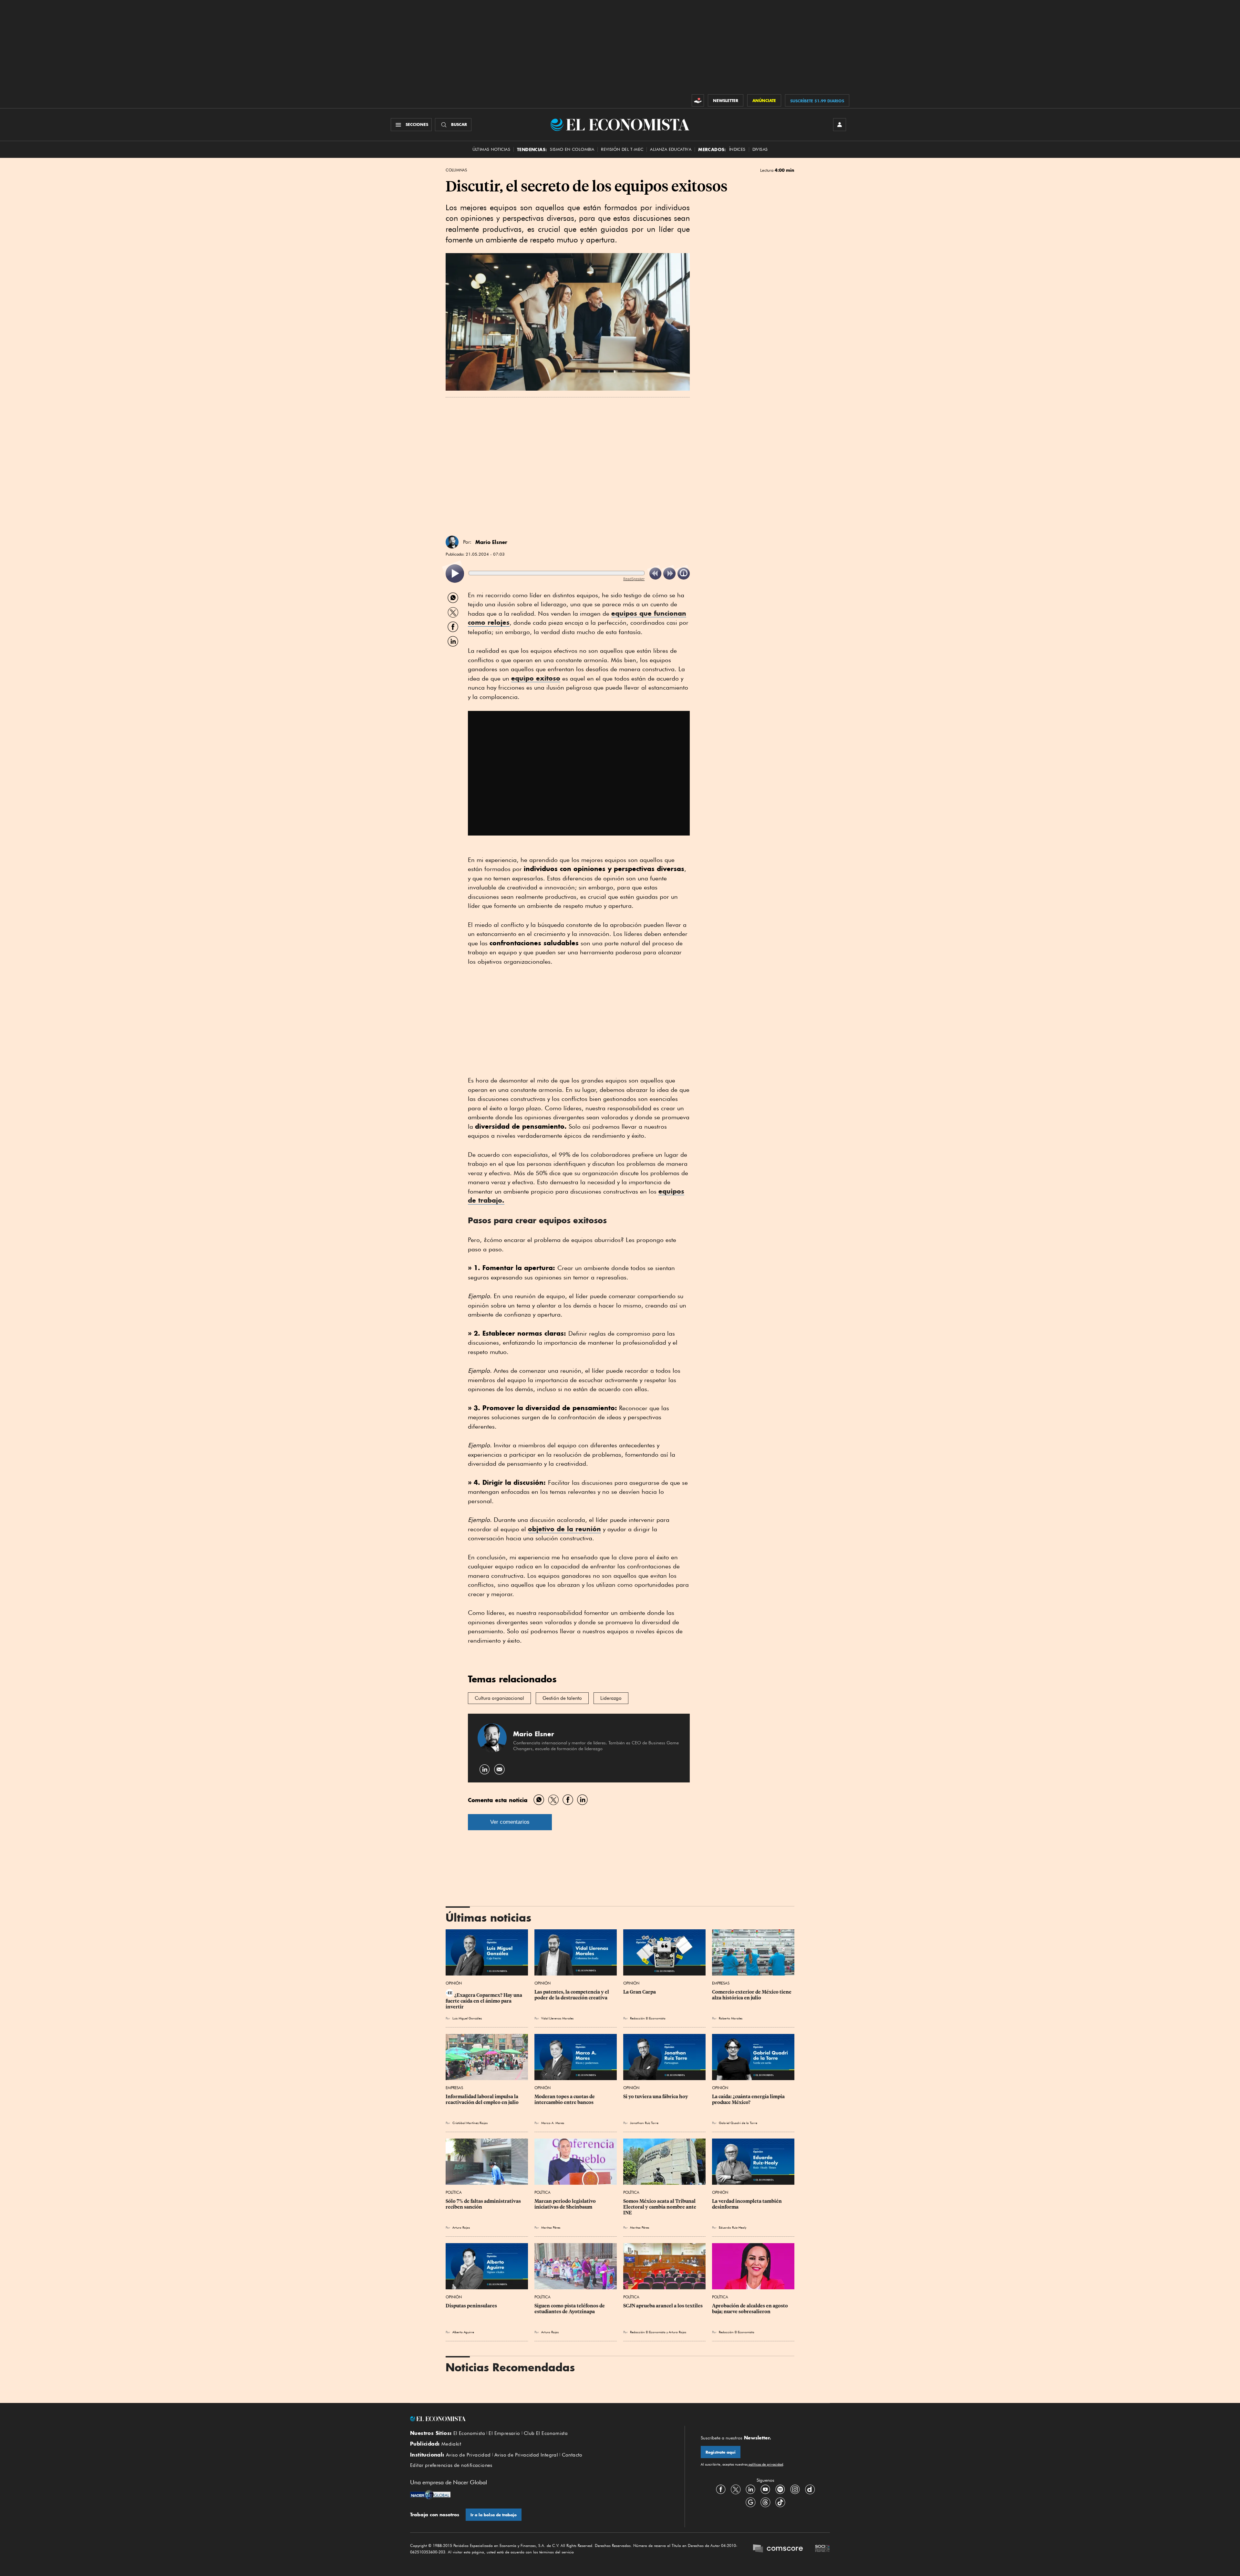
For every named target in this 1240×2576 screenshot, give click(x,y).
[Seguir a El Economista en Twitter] (736, 2489)
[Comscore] (778, 2549)
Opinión (454, 1983)
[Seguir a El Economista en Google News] (750, 2502)
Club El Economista (546, 2433)
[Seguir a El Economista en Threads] (765, 2502)
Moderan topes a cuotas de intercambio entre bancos (565, 2099)
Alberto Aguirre (463, 2332)
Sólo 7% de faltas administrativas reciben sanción (484, 2204)
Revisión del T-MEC (622, 149)
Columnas (456, 170)
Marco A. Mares (553, 2123)
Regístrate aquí (721, 2452)
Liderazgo (611, 1698)
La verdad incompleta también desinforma (747, 2204)
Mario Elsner (491, 542)
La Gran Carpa (640, 1992)
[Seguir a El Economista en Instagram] (795, 2489)
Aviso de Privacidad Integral (526, 2455)
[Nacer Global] (430, 2495)
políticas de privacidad (765, 2464)
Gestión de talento (562, 1698)
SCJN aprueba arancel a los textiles (663, 2306)
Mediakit (451, 2444)
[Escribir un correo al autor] (499, 1769)
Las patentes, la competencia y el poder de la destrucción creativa (572, 1995)
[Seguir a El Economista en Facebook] (721, 2489)
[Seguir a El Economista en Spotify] (780, 2489)
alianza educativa (671, 149)
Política (454, 2192)
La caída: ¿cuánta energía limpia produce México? (749, 2099)
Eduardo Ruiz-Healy (733, 2227)
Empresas (721, 1983)
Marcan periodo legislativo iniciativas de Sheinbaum (566, 2204)
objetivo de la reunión (564, 1529)
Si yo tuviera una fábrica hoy (656, 2097)
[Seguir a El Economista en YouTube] (765, 2489)
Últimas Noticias (491, 149)
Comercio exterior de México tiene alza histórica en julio (752, 1995)
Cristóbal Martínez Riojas (470, 2123)
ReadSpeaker (634, 579)
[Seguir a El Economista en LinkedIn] (750, 2489)
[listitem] (455, 574)
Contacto (572, 2455)
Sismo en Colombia (572, 149)
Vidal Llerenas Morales (557, 2018)
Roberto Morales (731, 2018)
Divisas (760, 149)
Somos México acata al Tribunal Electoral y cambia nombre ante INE (660, 2207)
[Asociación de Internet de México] (822, 2549)
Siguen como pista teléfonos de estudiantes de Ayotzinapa (570, 2309)
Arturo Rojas (461, 2227)
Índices (737, 149)
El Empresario (504, 2433)
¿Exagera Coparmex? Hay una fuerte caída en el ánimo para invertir (484, 2001)
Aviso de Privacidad (468, 2455)
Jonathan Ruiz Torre (644, 2123)
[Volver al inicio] (539, 2419)
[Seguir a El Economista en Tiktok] (780, 2502)
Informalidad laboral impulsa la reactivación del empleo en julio (482, 2099)
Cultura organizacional (499, 1698)
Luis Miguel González (467, 2018)
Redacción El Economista (648, 2018)
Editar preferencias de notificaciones (451, 2465)
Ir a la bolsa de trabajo (494, 2515)
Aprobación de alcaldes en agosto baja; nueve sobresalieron (750, 2309)
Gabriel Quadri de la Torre (738, 2123)
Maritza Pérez (551, 2227)
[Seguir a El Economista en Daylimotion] (810, 2489)
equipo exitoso (536, 678)
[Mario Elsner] (452, 542)
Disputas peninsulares (471, 2306)
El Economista (469, 2433)
